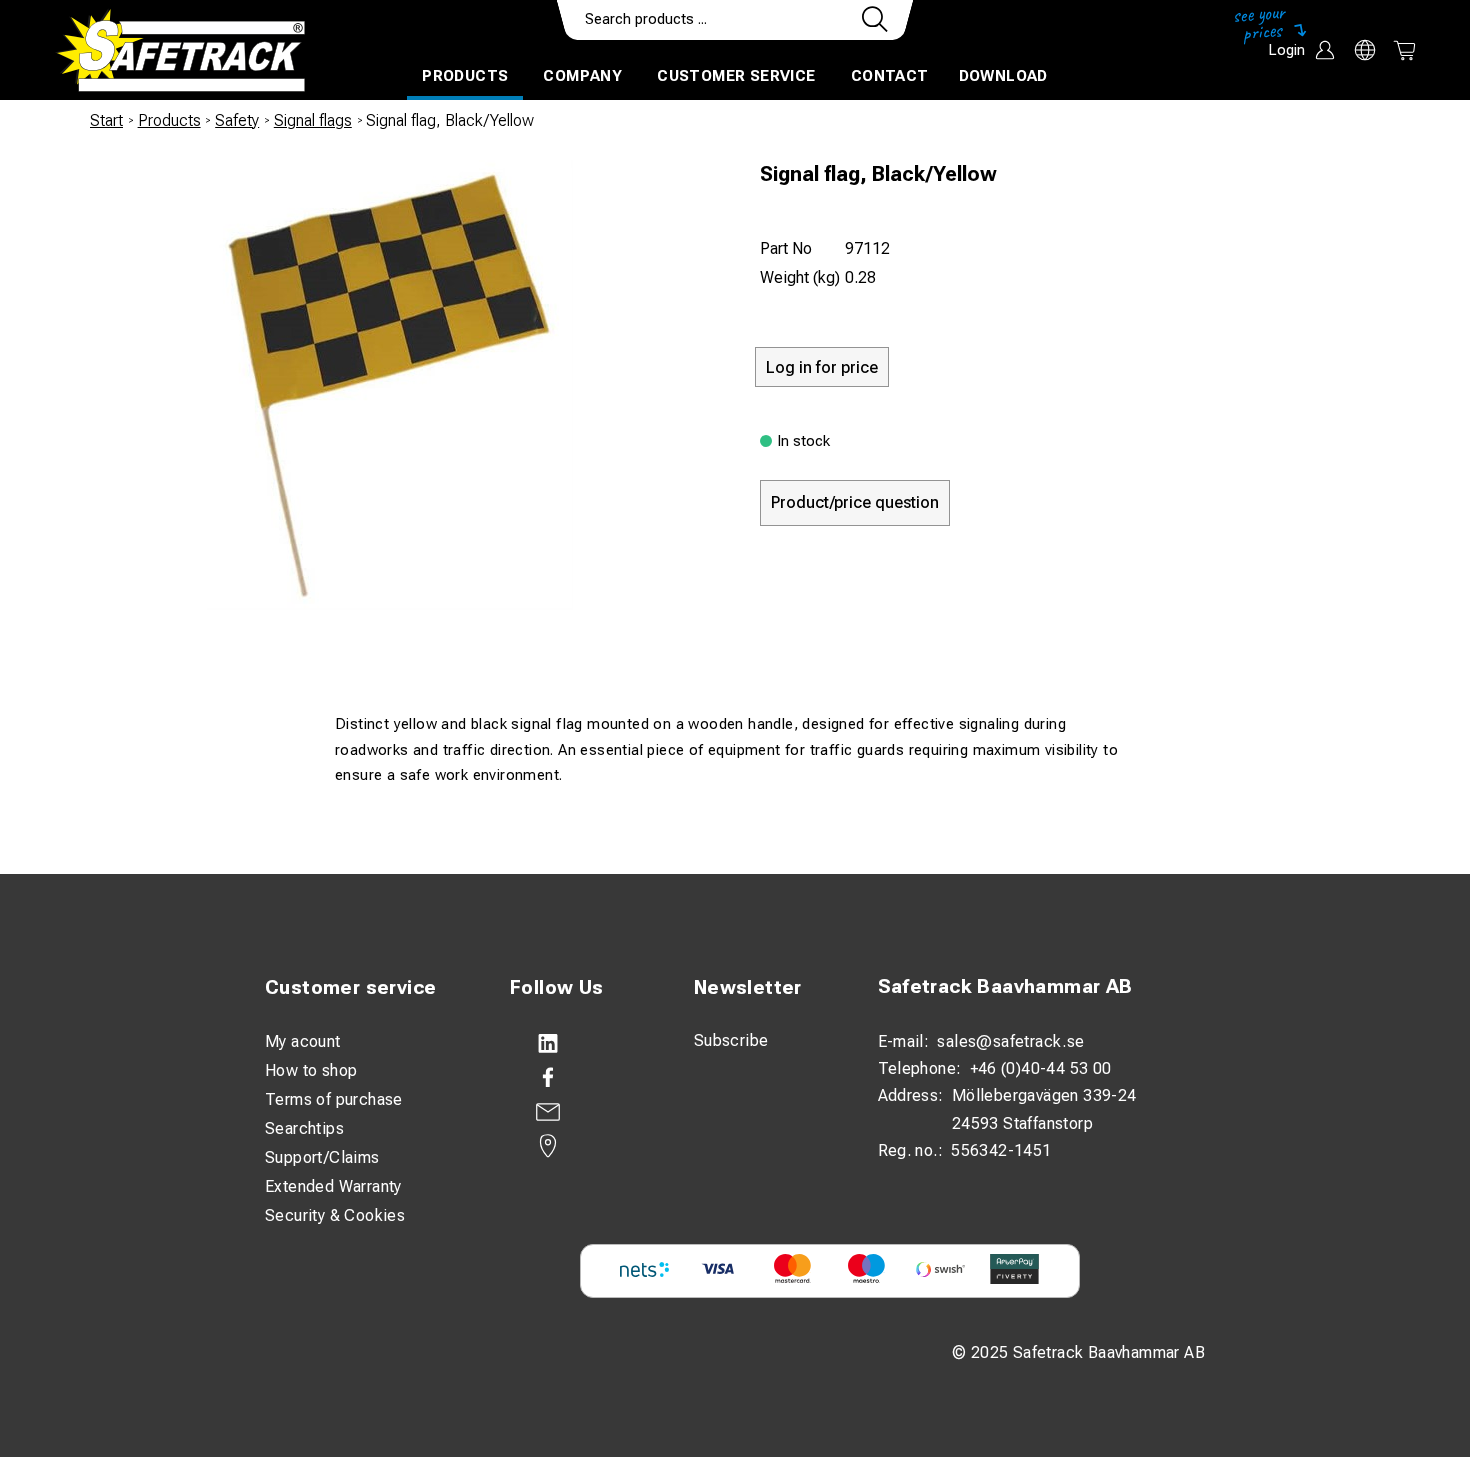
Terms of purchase (334, 1099)
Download (1003, 76)
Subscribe (731, 1040)
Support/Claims (322, 1157)
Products (465, 76)
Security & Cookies (335, 1215)
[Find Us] (582, 1146)
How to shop (311, 1070)
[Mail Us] (582, 1112)
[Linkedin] (582, 1044)
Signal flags (313, 120)
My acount (303, 1041)
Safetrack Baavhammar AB (1005, 986)
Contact (890, 76)
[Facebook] (582, 1078)
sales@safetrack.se (1010, 1041)
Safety (237, 120)
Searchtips (304, 1128)
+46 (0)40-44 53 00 (1041, 1068)
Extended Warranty (333, 1186)
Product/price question (855, 502)
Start (106, 120)
